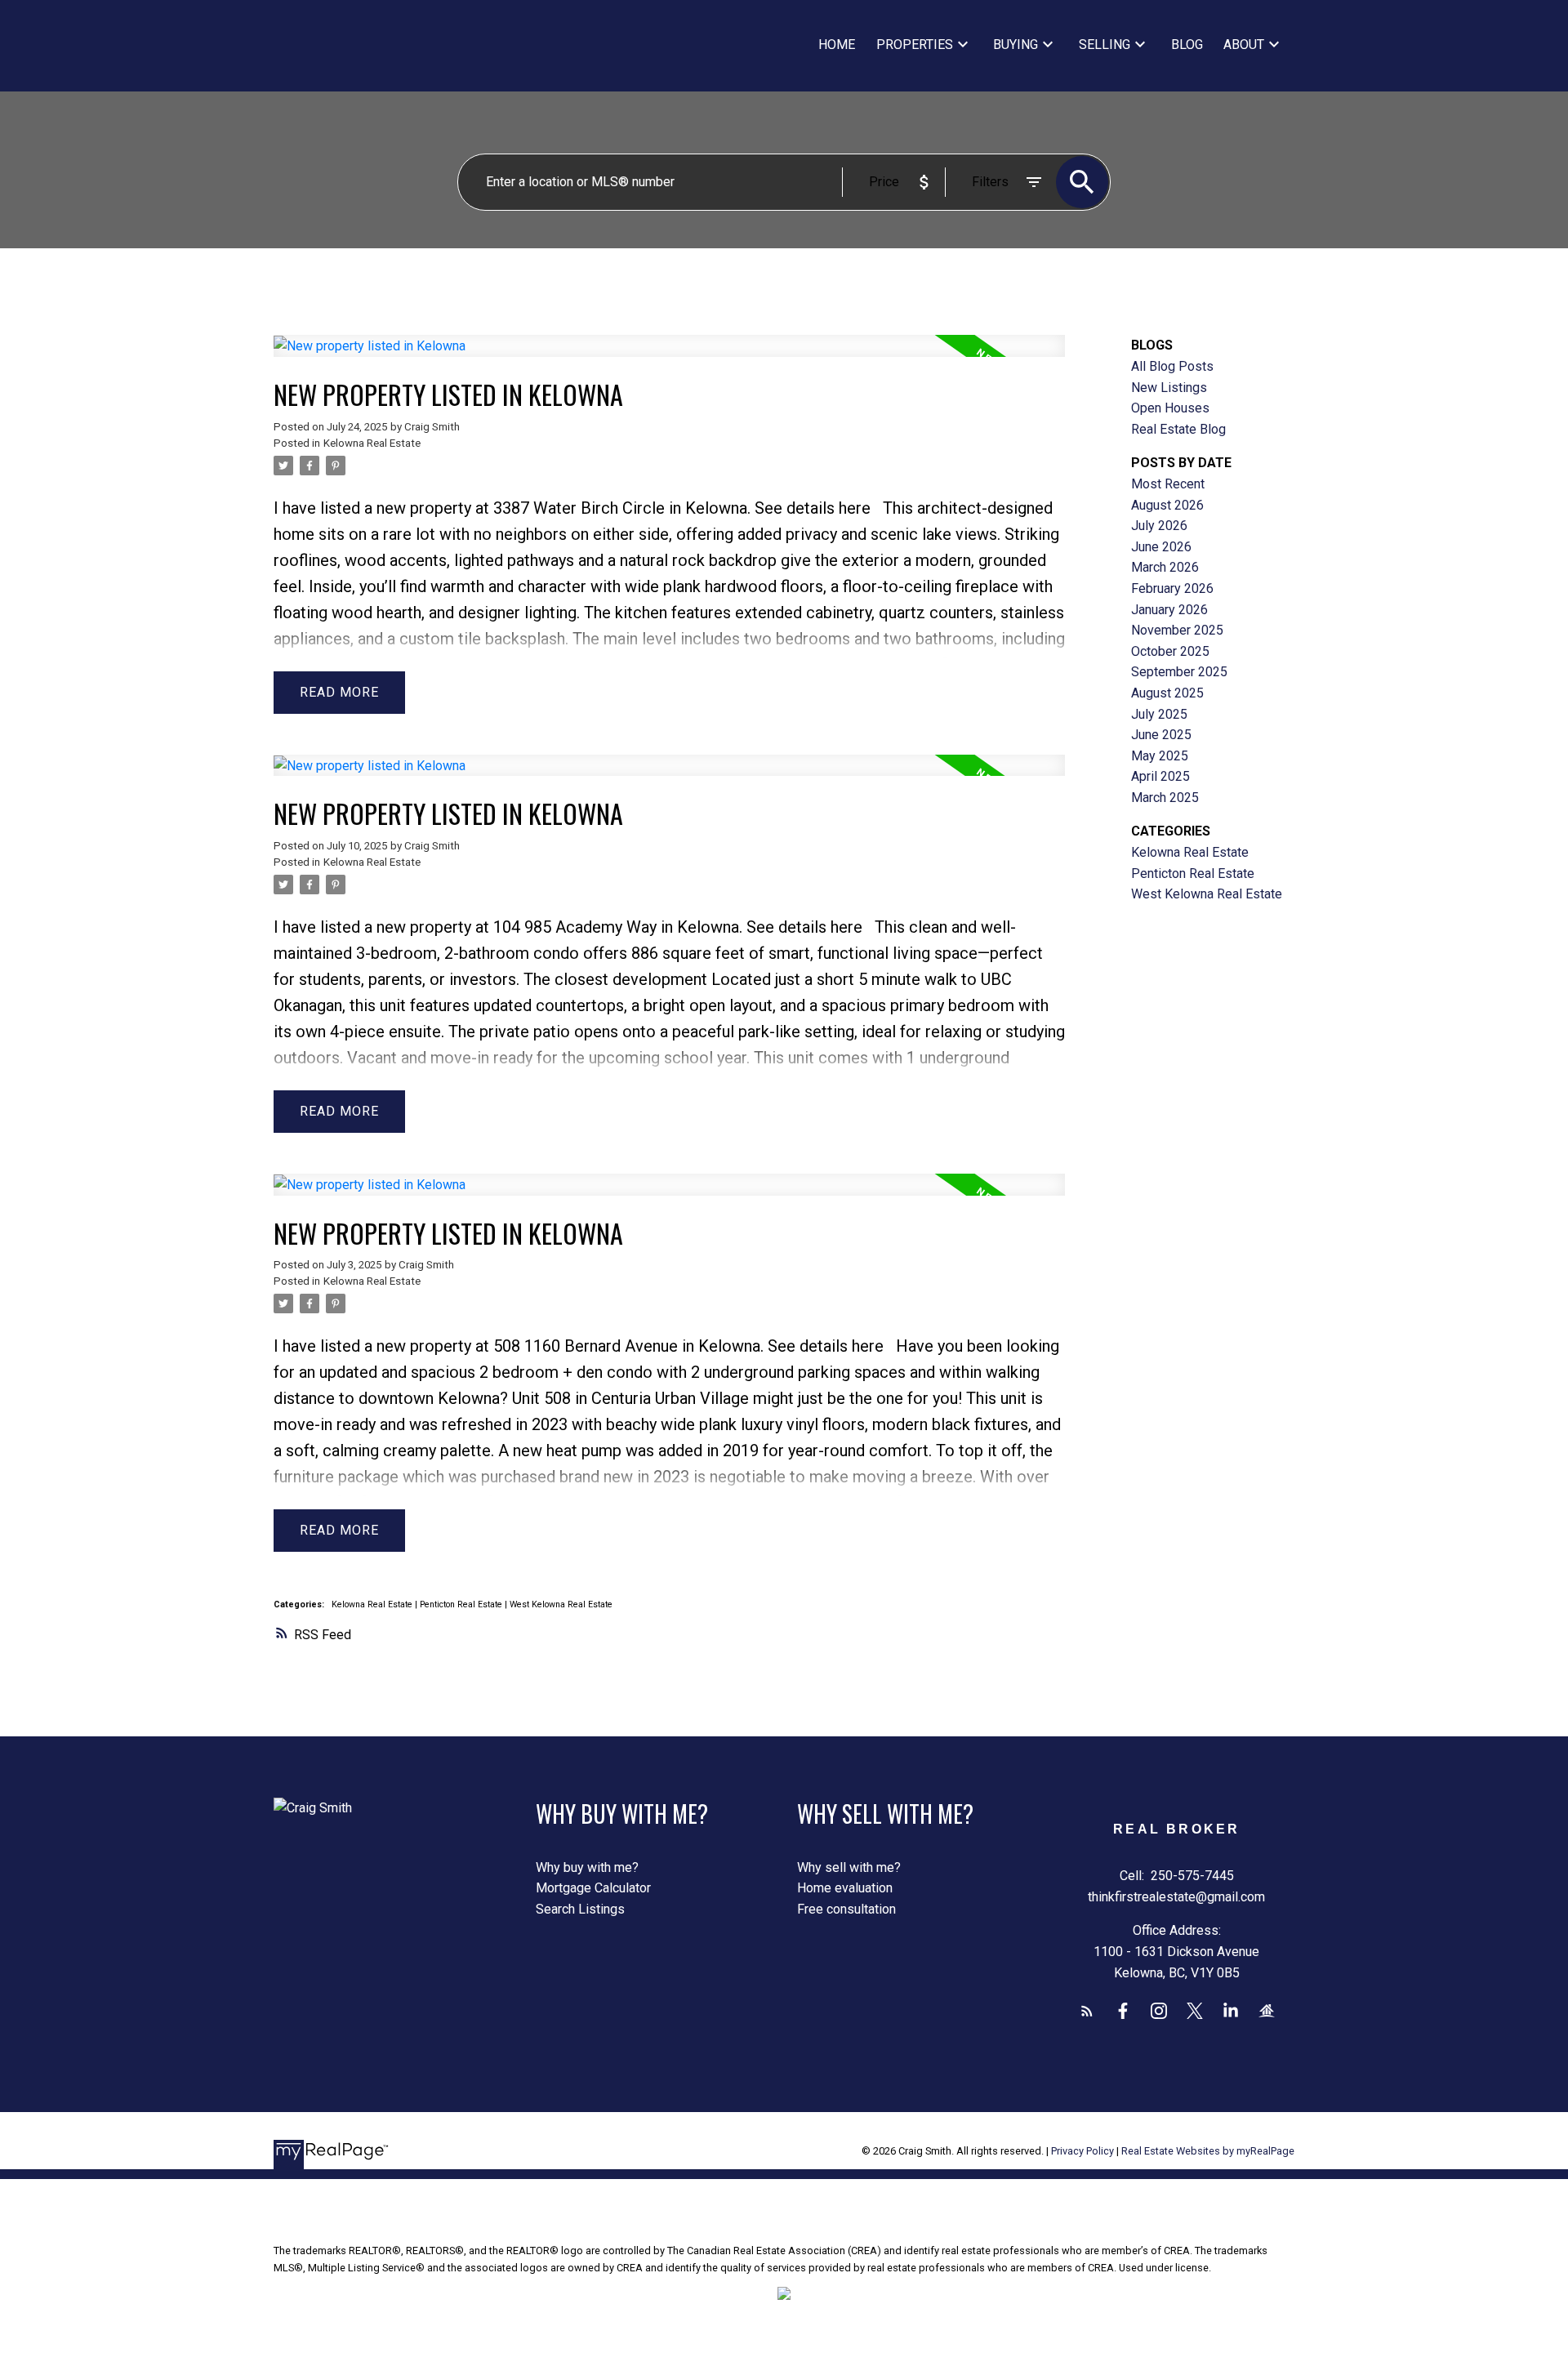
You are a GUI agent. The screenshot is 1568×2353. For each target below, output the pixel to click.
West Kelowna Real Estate (561, 1604)
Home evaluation (845, 1888)
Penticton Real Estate (462, 1604)
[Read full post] (669, 356)
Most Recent (1168, 484)
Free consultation (846, 1909)
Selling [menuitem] (1105, 45)
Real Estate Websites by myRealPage (1208, 2151)
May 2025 (1160, 756)
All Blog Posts (1172, 366)
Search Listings (580, 1909)
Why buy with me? (587, 1867)
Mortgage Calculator (593, 1888)
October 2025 (1170, 651)
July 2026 (1159, 526)
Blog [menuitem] (1187, 45)
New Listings (1169, 388)
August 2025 (1167, 693)
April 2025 (1160, 776)
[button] (1087, 2011)
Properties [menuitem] (915, 45)
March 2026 (1165, 567)
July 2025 (1159, 714)
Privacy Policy (1082, 2151)
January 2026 (1169, 610)
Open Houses (1170, 408)
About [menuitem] (1244, 45)
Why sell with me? (849, 1867)
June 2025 (1161, 735)
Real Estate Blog (1178, 429)
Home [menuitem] (837, 45)
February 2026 (1172, 588)
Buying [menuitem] (1016, 45)
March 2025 (1165, 798)
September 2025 (1179, 672)
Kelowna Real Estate (372, 443)
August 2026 (1167, 505)
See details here (813, 508)
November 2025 (1177, 630)
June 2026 (1161, 547)
